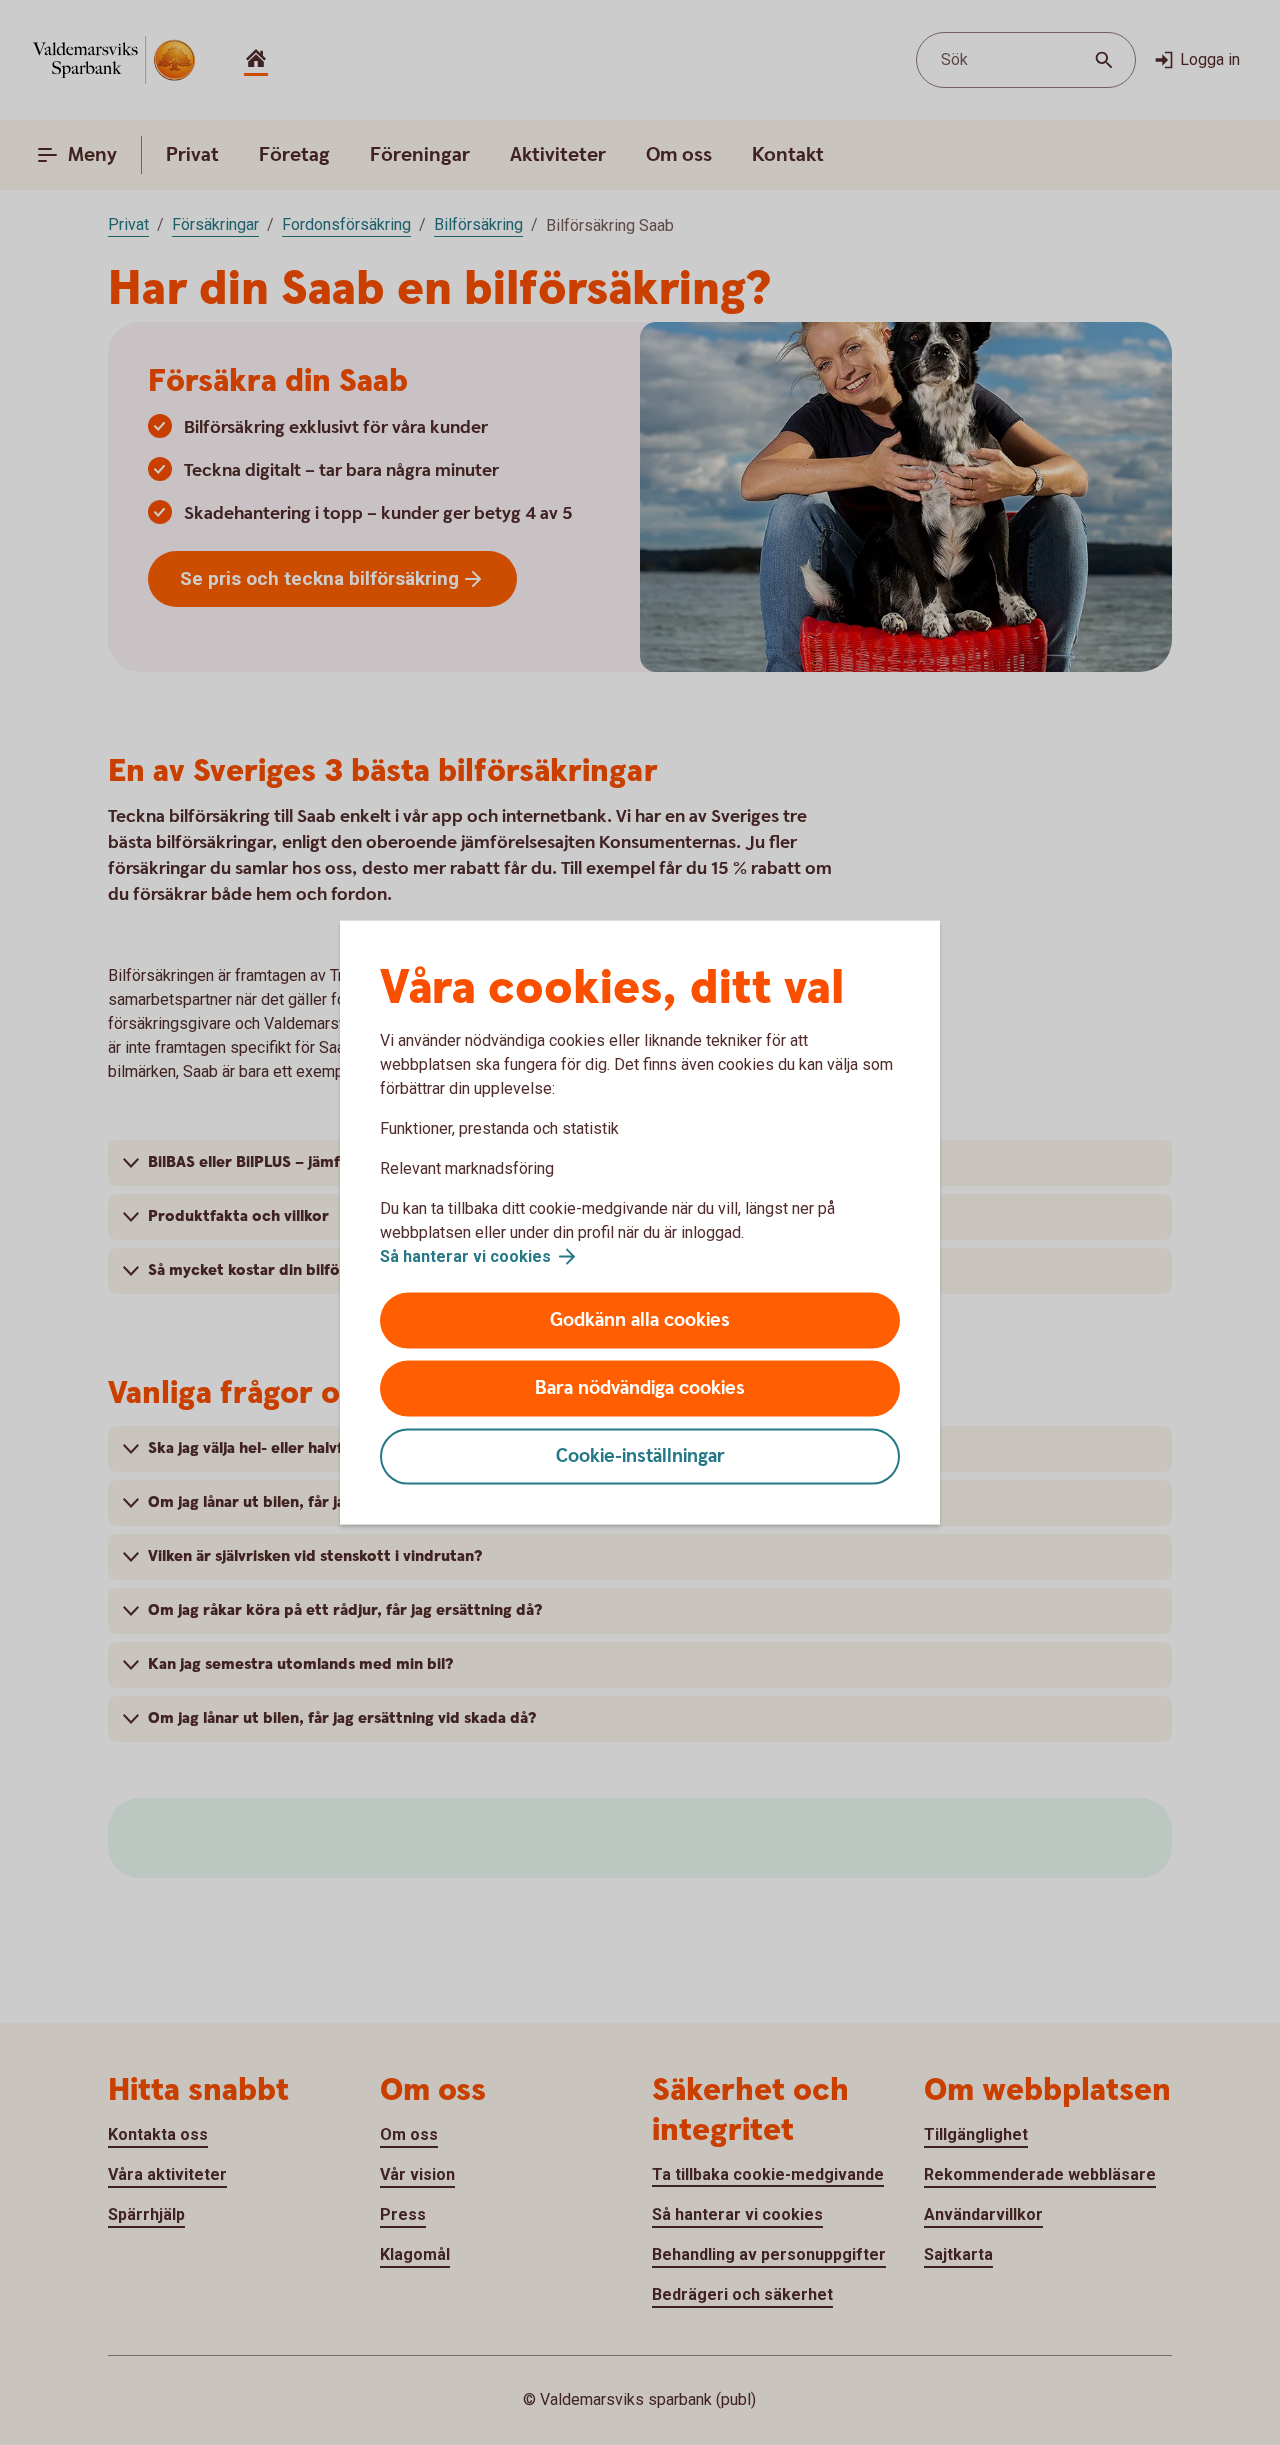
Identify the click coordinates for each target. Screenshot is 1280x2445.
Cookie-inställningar (640, 1456)
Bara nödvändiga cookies (640, 1388)
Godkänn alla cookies (640, 1320)
